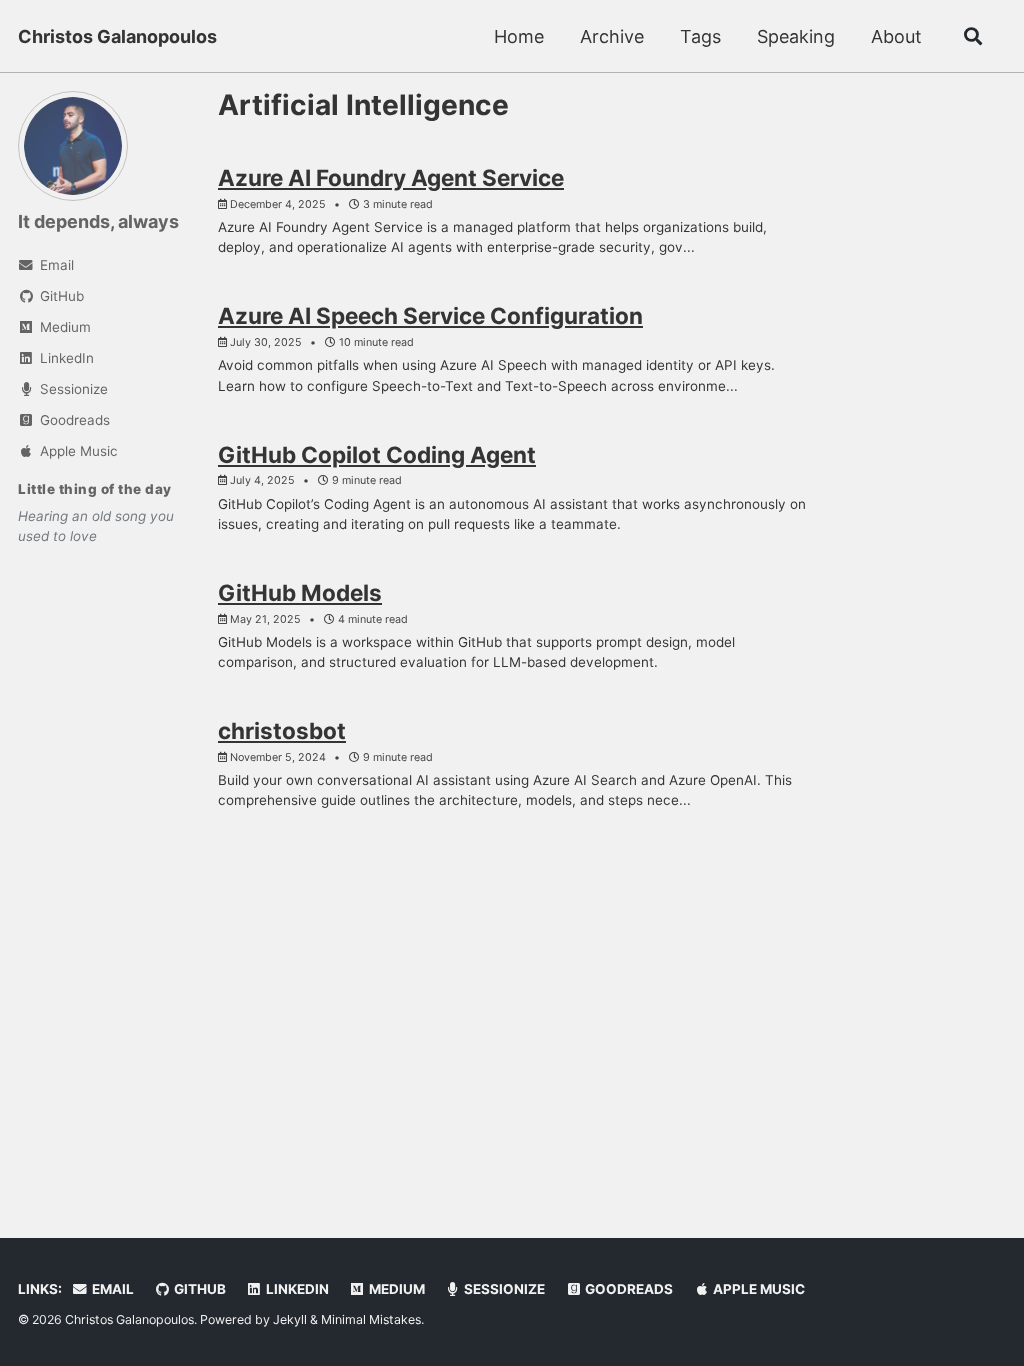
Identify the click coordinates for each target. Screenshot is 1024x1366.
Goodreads (627, 1289)
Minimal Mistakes (371, 1319)
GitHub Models (300, 592)
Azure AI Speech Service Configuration (430, 315)
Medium (395, 1289)
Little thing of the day (95, 489)
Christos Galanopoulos (117, 36)
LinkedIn (296, 1289)
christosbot (282, 730)
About (896, 36)
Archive (612, 36)
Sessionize (503, 1289)
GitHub (198, 1289)
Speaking (796, 36)
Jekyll (290, 1319)
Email (111, 1289)
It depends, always (98, 221)
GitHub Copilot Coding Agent (377, 454)
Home (519, 36)
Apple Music (757, 1289)
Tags (700, 36)
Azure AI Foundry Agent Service (391, 177)
